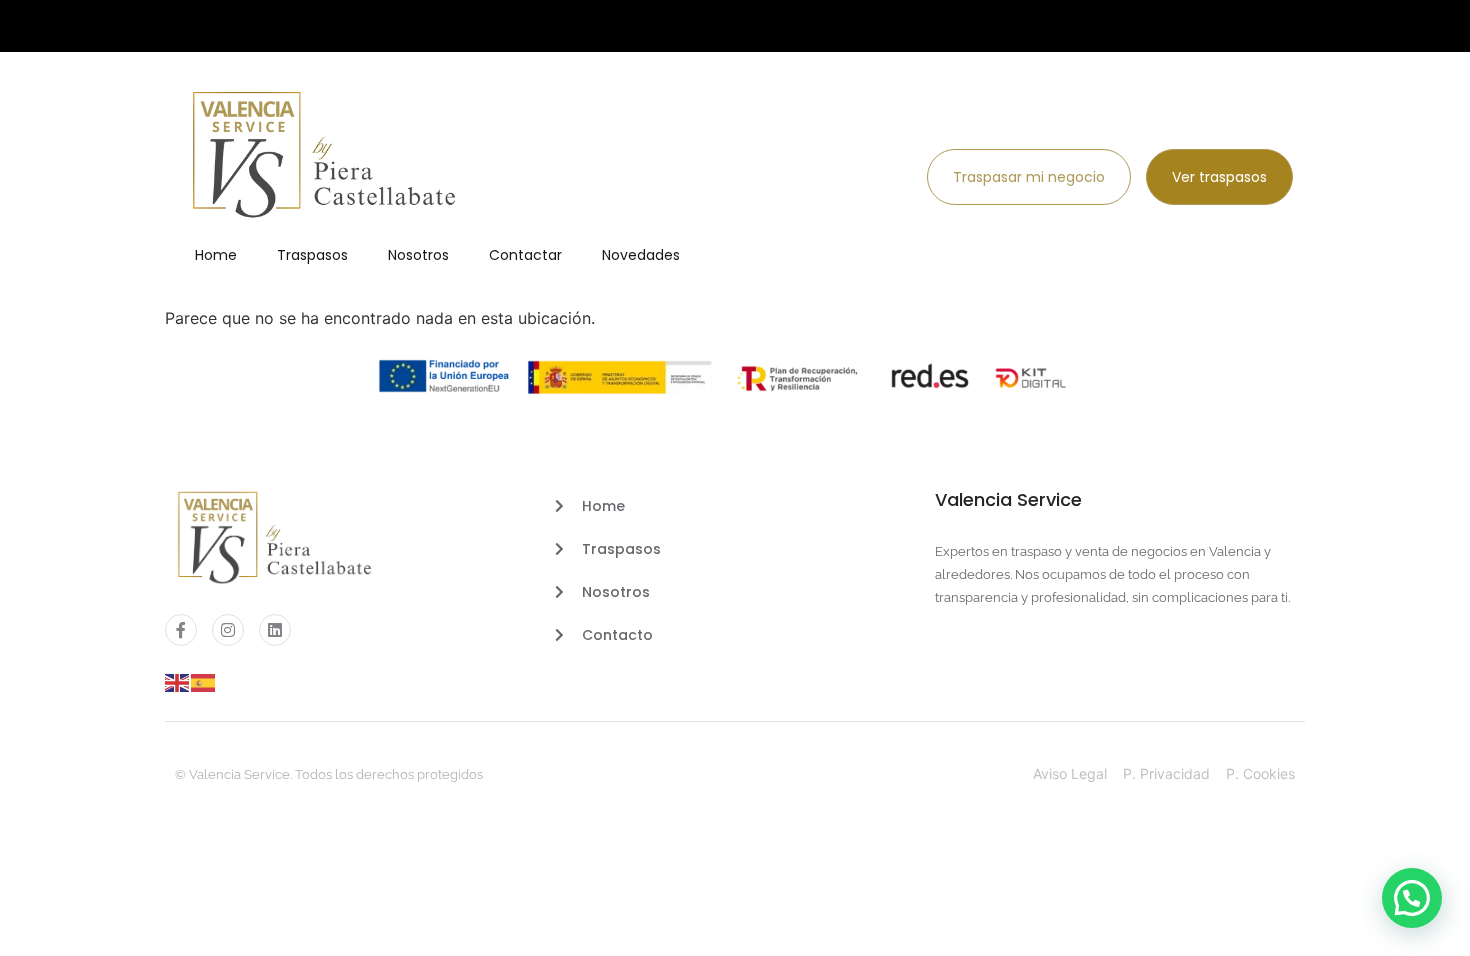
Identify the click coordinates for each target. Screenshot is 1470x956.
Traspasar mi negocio (1029, 177)
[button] (1412, 898)
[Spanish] (204, 681)
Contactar (525, 255)
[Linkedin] (275, 630)
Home (216, 255)
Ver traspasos (1219, 177)
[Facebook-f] (181, 630)
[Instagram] (228, 630)
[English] (178, 681)
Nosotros (418, 255)
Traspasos (312, 255)
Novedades (641, 255)
